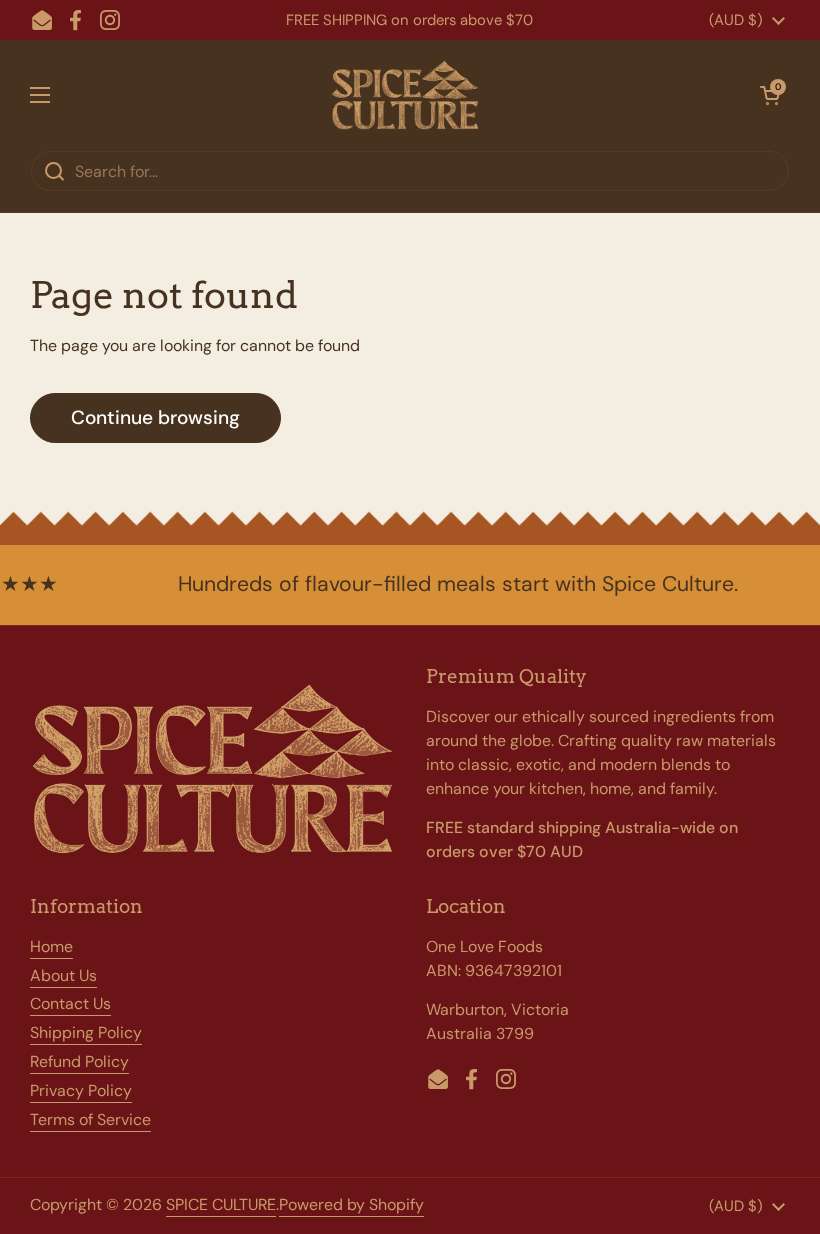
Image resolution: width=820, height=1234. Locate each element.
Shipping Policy (86, 1032)
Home (51, 946)
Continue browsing (155, 417)
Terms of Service (90, 1119)
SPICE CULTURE (221, 1204)
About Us (63, 975)
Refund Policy (79, 1061)
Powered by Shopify (351, 1204)
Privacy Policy (81, 1090)
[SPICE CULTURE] (405, 95)
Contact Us (70, 1003)
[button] (770, 95)
